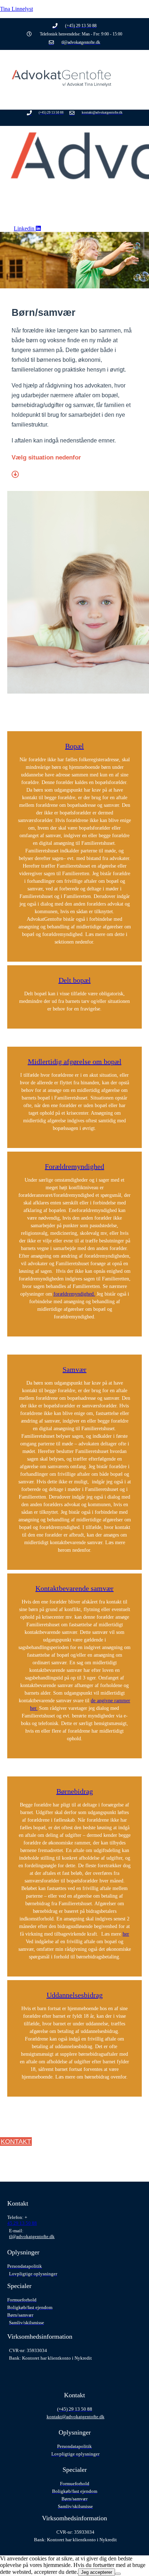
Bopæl (74, 746)
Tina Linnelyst (16, 9)
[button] (80, 108)
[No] (118, 2574)
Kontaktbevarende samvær (74, 1588)
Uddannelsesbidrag (75, 1995)
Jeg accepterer (97, 2572)
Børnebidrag (75, 1791)
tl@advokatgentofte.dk (32, 2236)
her (126, 1934)
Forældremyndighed (74, 1166)
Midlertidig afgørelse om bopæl (75, 1062)
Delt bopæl (75, 980)
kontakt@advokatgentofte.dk (76, 2417)
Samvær (74, 1369)
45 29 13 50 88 (22, 2223)
